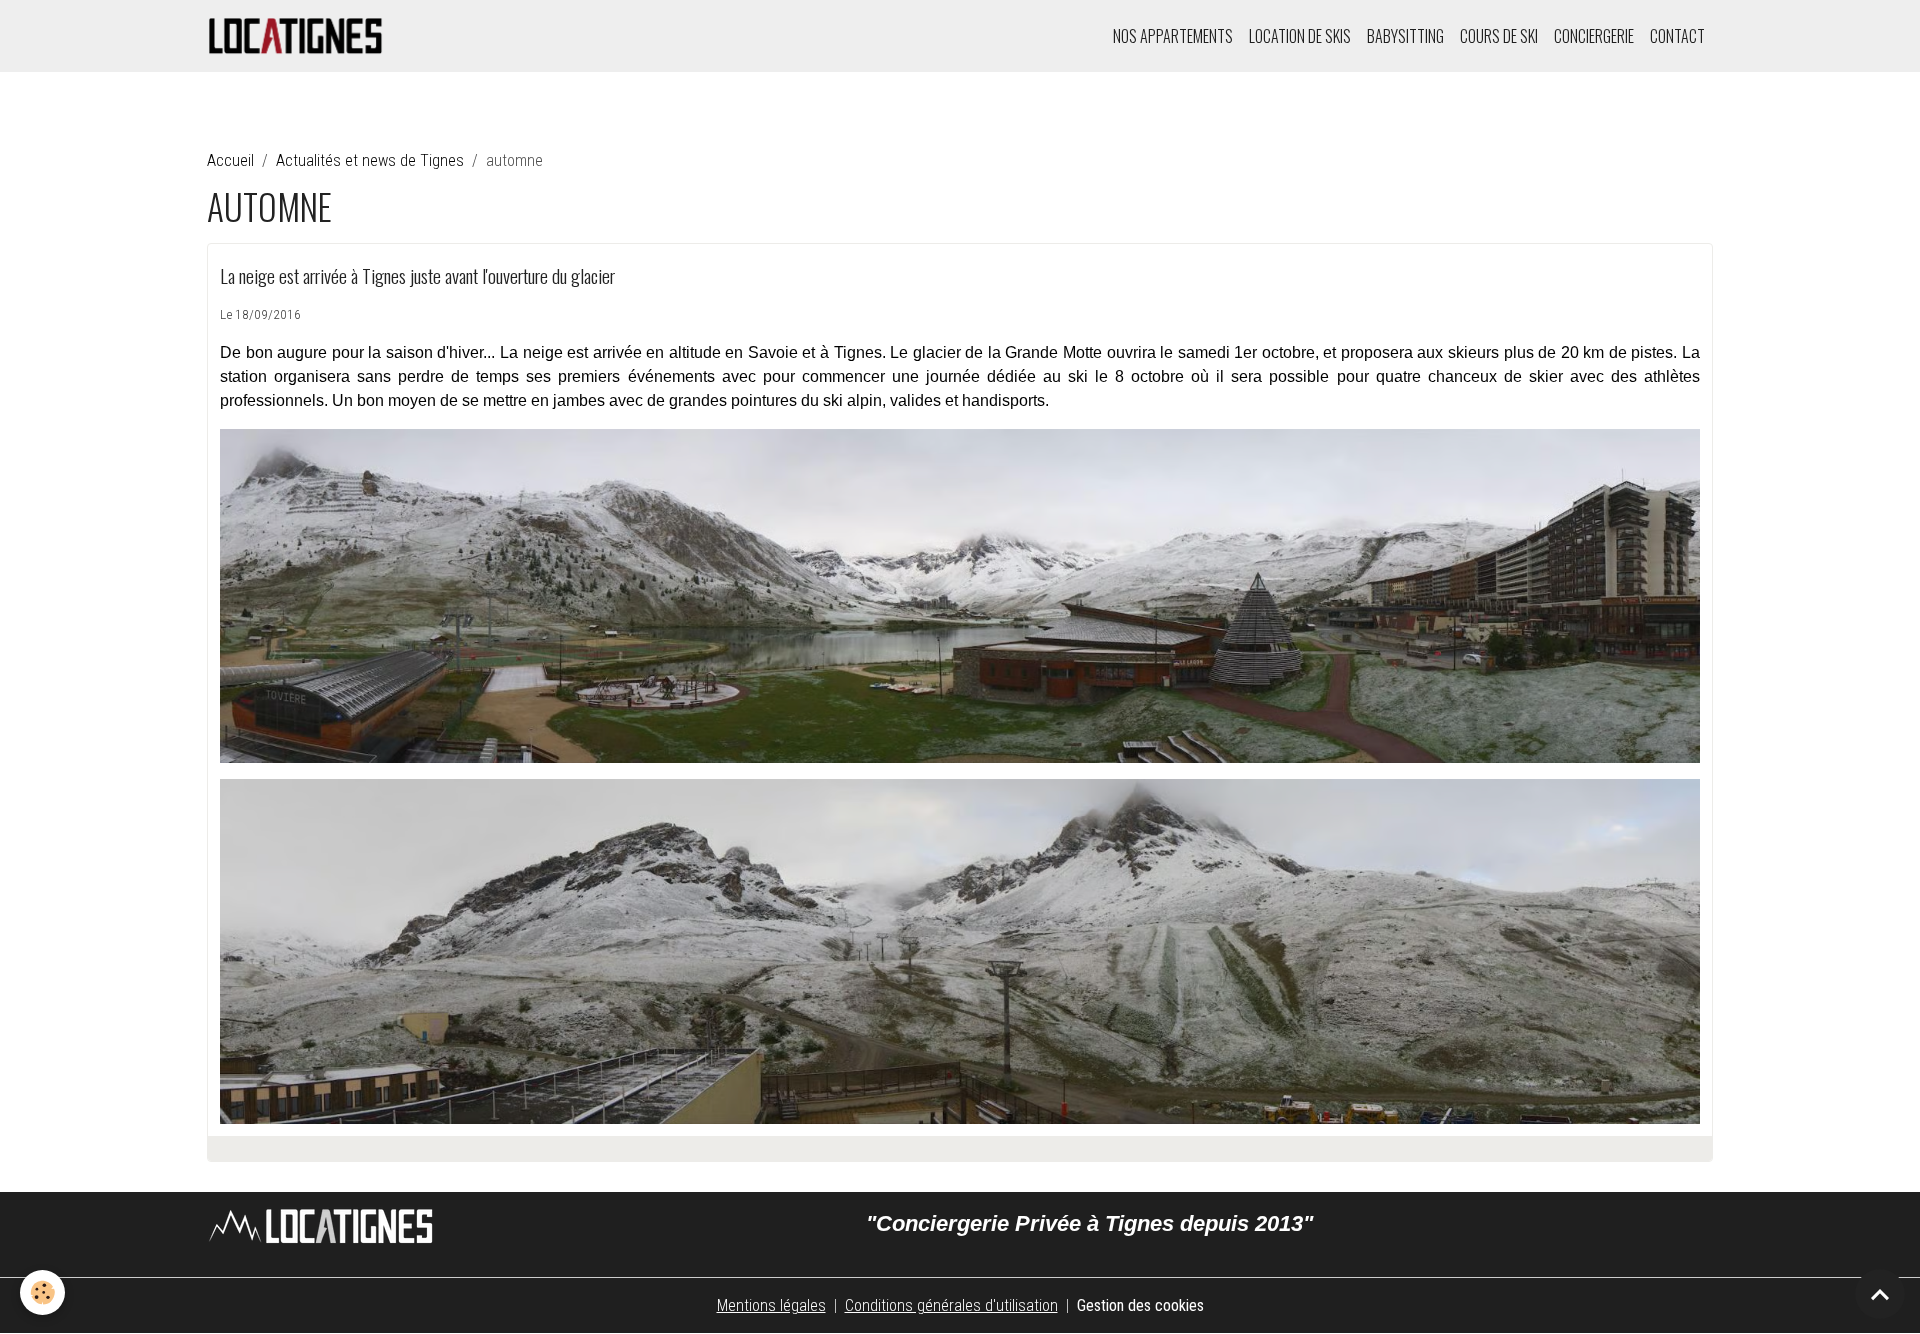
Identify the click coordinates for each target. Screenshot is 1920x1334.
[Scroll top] (1880, 1294)
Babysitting (1405, 36)
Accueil (230, 160)
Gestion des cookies (1140, 1305)
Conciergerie (1594, 36)
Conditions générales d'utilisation (951, 1305)
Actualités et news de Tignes (370, 160)
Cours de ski (1499, 36)
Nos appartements (1173, 36)
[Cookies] (42, 1292)
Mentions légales (771, 1305)
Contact (1677, 36)
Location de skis (1300, 36)
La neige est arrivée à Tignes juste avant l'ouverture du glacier (417, 275)
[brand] (299, 36)
